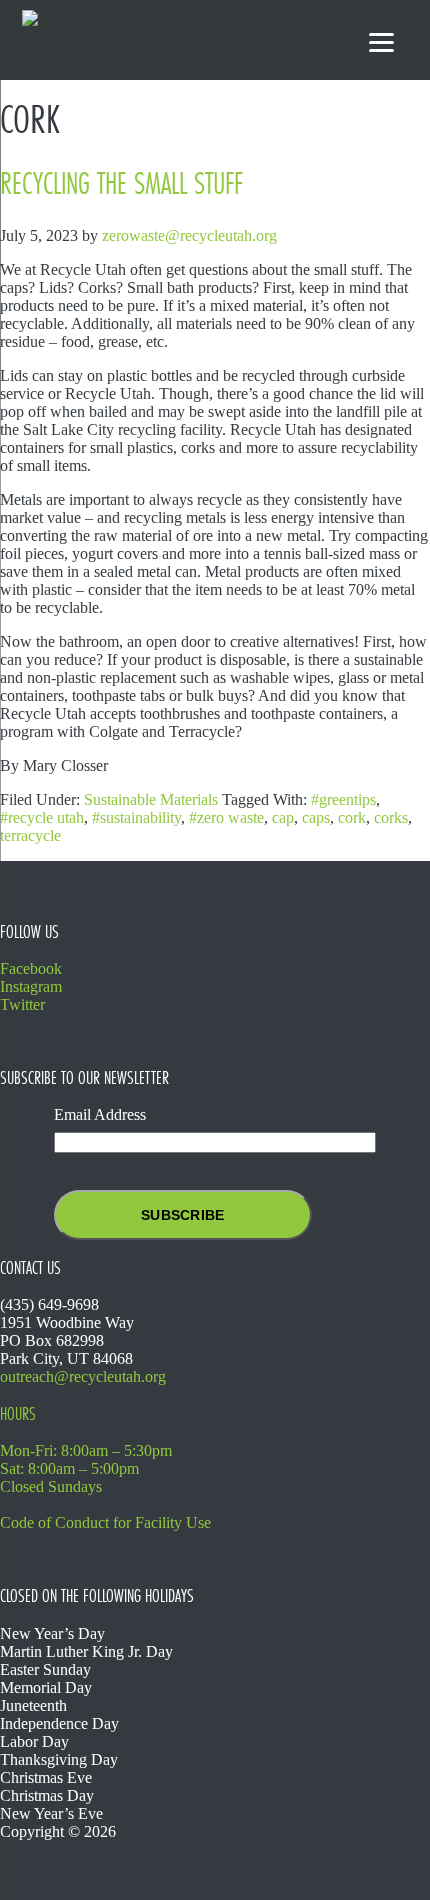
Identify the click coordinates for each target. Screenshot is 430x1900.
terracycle (30, 835)
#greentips (343, 799)
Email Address (100, 1114)
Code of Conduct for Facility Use (105, 1522)
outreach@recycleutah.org (83, 1376)
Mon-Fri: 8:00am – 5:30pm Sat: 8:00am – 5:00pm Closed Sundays (86, 1468)
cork (352, 817)
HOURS (18, 1414)
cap (283, 817)
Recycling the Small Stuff (121, 183)
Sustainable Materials (151, 799)
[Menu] (381, 42)
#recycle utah (42, 817)
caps (316, 817)
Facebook (31, 968)
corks (391, 817)
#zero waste (226, 817)
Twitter (22, 1004)
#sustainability (136, 817)
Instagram (31, 986)
